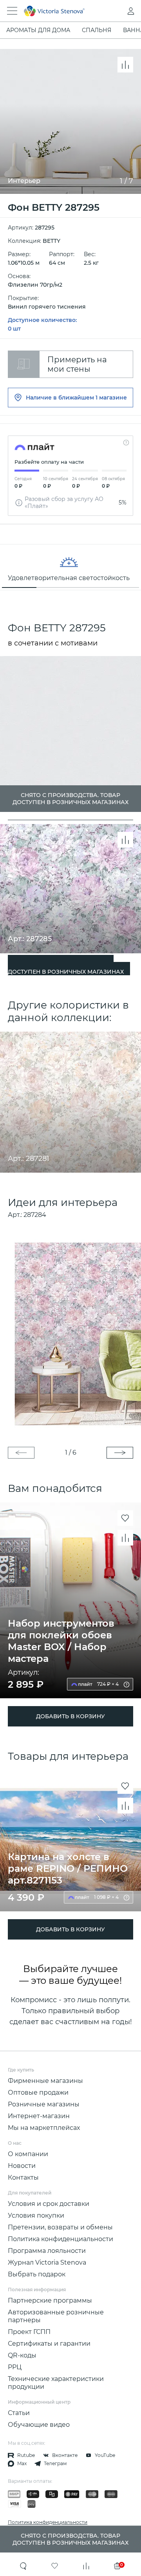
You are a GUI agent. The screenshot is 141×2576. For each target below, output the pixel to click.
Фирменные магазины (45, 2081)
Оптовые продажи (38, 2092)
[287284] (70, 1333)
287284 (35, 1215)
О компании (28, 2154)
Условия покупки (36, 2215)
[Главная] (60, 11)
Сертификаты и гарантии (49, 2344)
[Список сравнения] (86, 2566)
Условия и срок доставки (49, 2204)
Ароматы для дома (38, 30)
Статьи (19, 2413)
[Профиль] (115, 11)
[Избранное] (55, 2566)
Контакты (23, 2177)
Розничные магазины (44, 2104)
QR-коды (22, 2355)
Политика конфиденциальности (61, 2239)
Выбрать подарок (37, 2274)
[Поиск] (23, 2566)
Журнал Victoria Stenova (47, 2262)
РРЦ (15, 2367)
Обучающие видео (39, 2425)
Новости (22, 2166)
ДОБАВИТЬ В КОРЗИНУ (70, 1716)
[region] (70, 567)
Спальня (97, 30)
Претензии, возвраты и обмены (60, 2227)
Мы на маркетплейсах (44, 2128)
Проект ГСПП (29, 2332)
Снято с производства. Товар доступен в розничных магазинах (66, 968)
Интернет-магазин (39, 2116)
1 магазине (111, 398)
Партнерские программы (50, 2300)
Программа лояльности (47, 2251)
